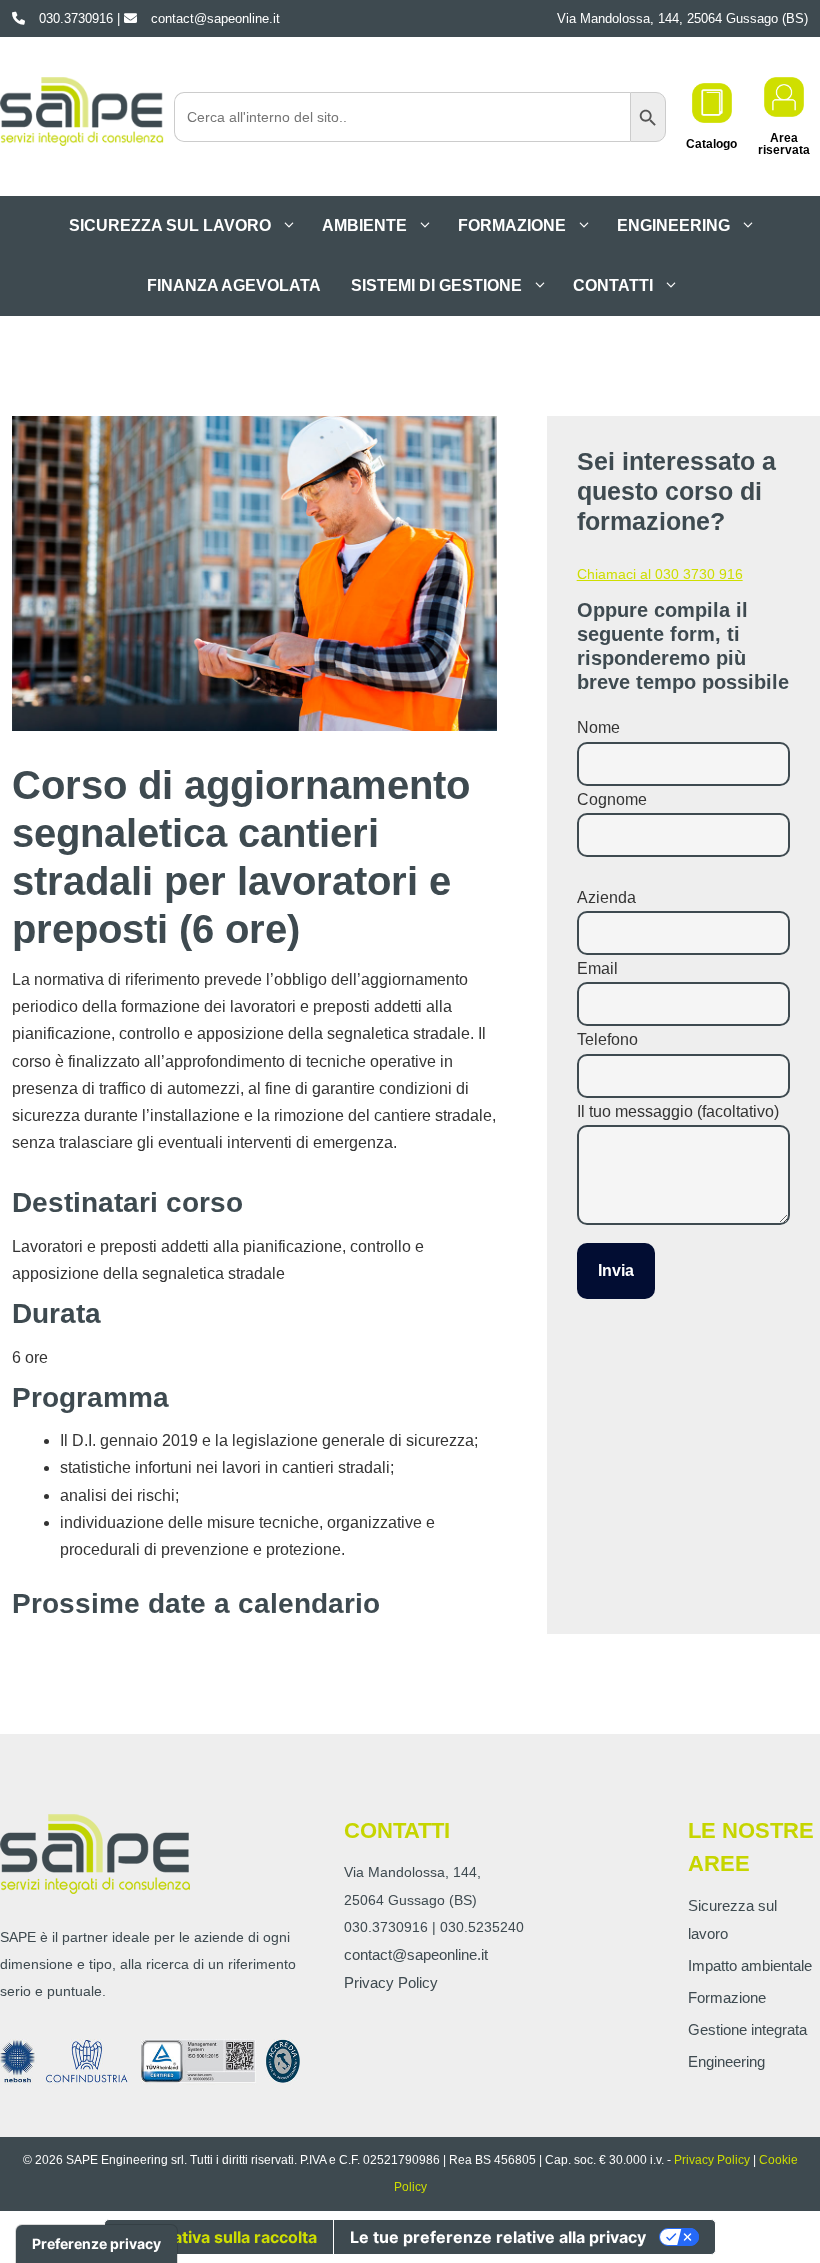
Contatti (613, 285)
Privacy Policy (391, 1982)
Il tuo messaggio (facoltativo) (678, 1111)
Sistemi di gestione (436, 285)
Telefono (607, 1039)
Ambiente (364, 225)
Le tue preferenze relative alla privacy (498, 2237)
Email (597, 968)
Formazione (512, 225)
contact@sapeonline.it (416, 1954)
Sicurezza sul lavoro (170, 225)
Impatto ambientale (750, 1965)
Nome (598, 727)
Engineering (673, 225)
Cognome (612, 799)
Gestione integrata (747, 2029)
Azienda (606, 897)
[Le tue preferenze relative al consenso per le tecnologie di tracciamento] (96, 2244)
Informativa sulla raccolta (219, 2237)
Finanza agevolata (234, 285)
